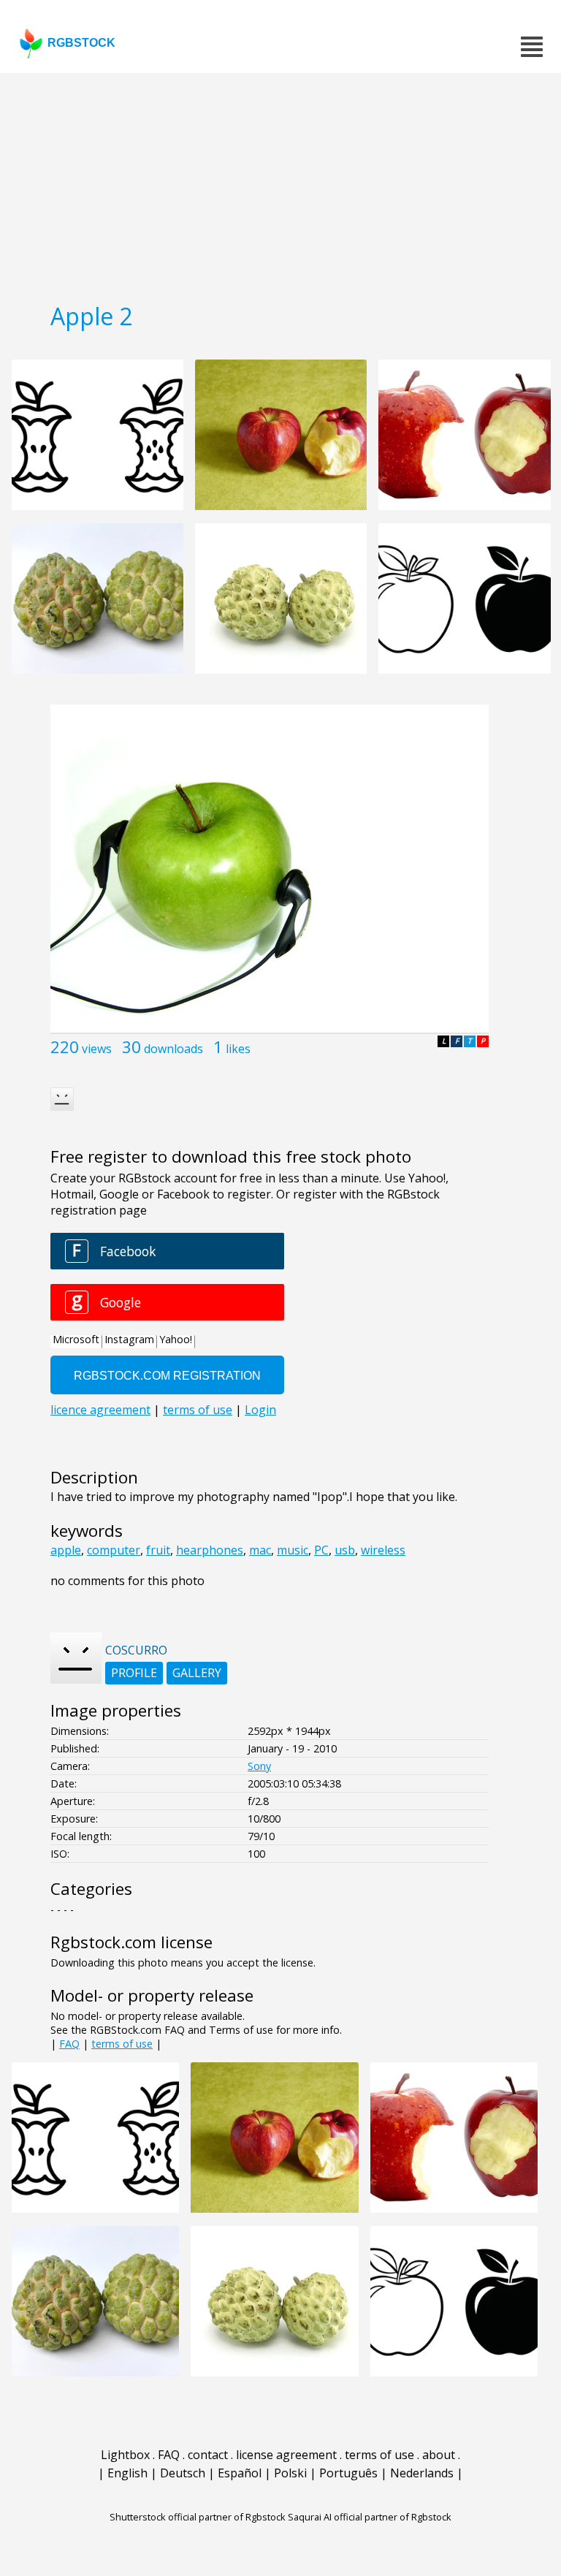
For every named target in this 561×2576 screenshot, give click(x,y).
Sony (259, 1766)
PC (321, 1550)
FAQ (69, 2044)
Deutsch (183, 2473)
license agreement (286, 2455)
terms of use (122, 2044)
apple (66, 1550)
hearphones (210, 1550)
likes (238, 1049)
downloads (173, 1049)
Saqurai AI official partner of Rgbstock (370, 2517)
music (293, 1550)
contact (208, 2455)
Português (348, 2473)
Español (240, 2473)
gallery (197, 1673)
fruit (158, 1550)
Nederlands (422, 2473)
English (127, 2473)
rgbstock (81, 43)
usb (345, 1550)
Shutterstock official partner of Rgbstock (198, 2517)
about (439, 2455)
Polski (290, 2473)
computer (114, 1550)
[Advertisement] (280, 183)
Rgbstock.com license (131, 1942)
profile (134, 1673)
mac (260, 1550)
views (97, 1049)
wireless (383, 1550)
